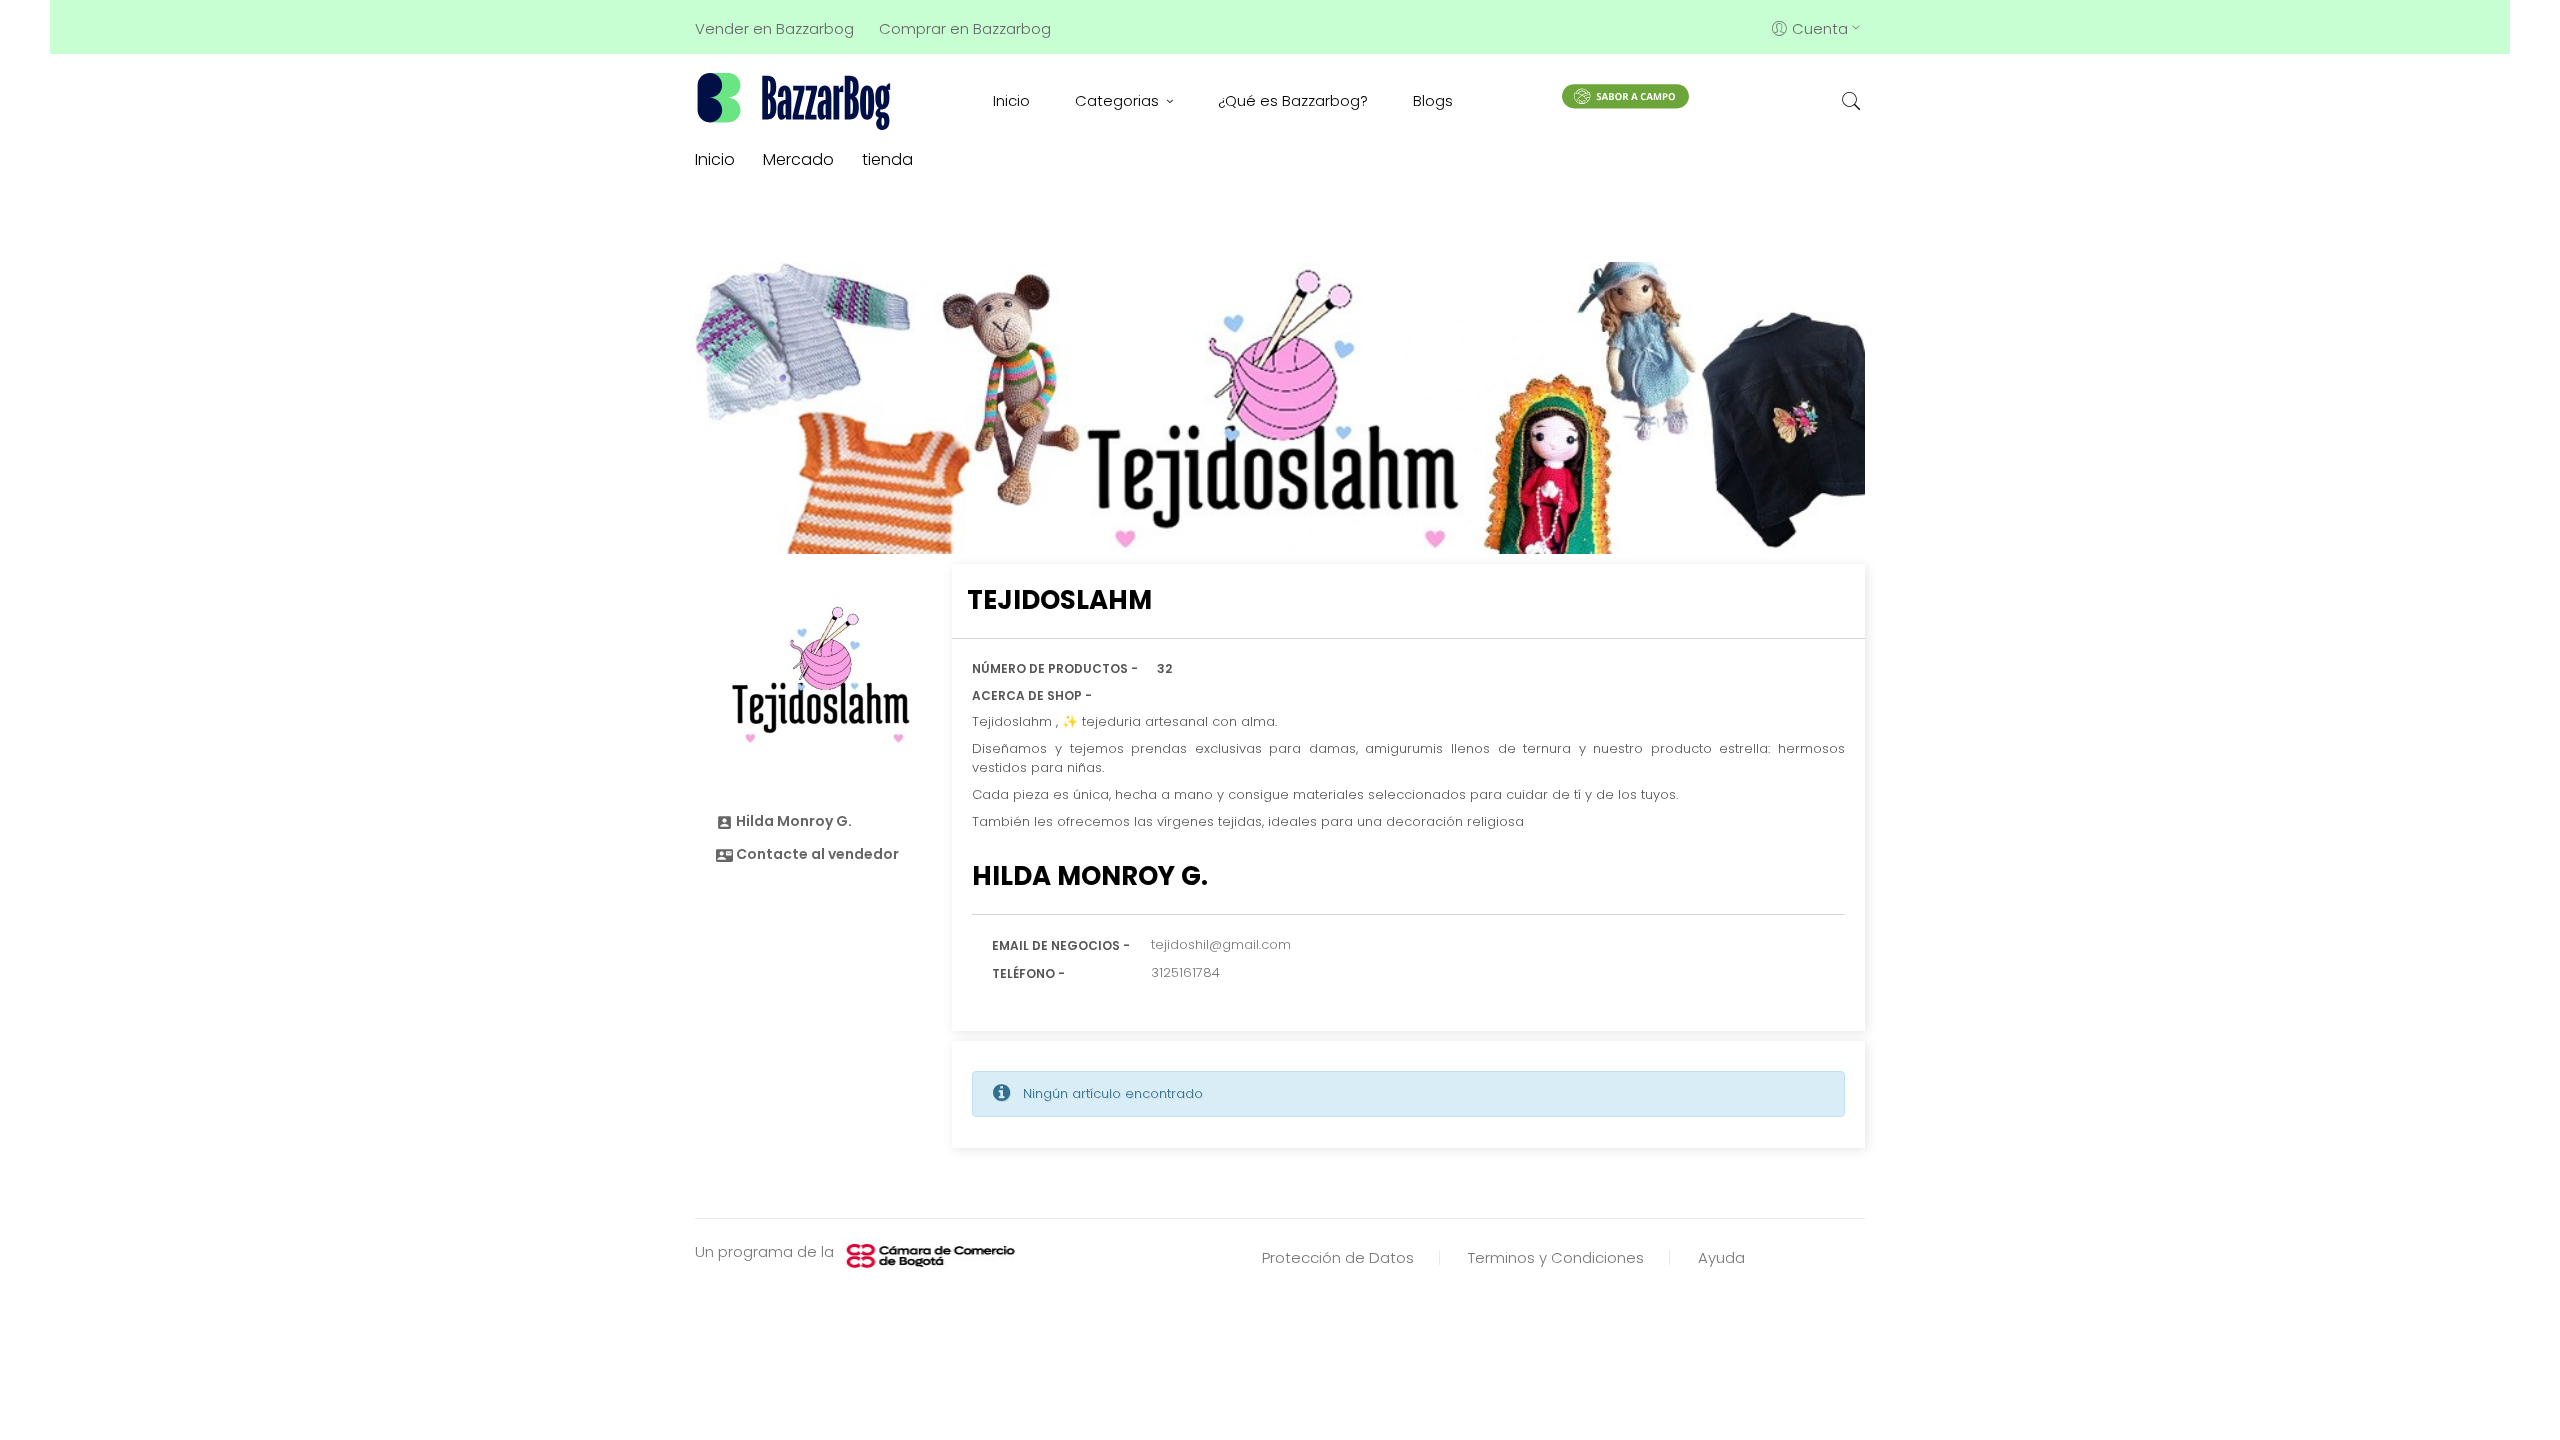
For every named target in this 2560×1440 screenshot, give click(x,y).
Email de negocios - (1061, 945)
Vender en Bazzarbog (774, 28)
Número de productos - (1055, 668)
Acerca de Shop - (1032, 695)
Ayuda (1721, 1257)
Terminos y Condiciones (1556, 1257)
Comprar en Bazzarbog (965, 28)
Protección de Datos (1338, 1257)
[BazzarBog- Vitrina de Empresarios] (797, 100)
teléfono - (1028, 973)
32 (1164, 668)
